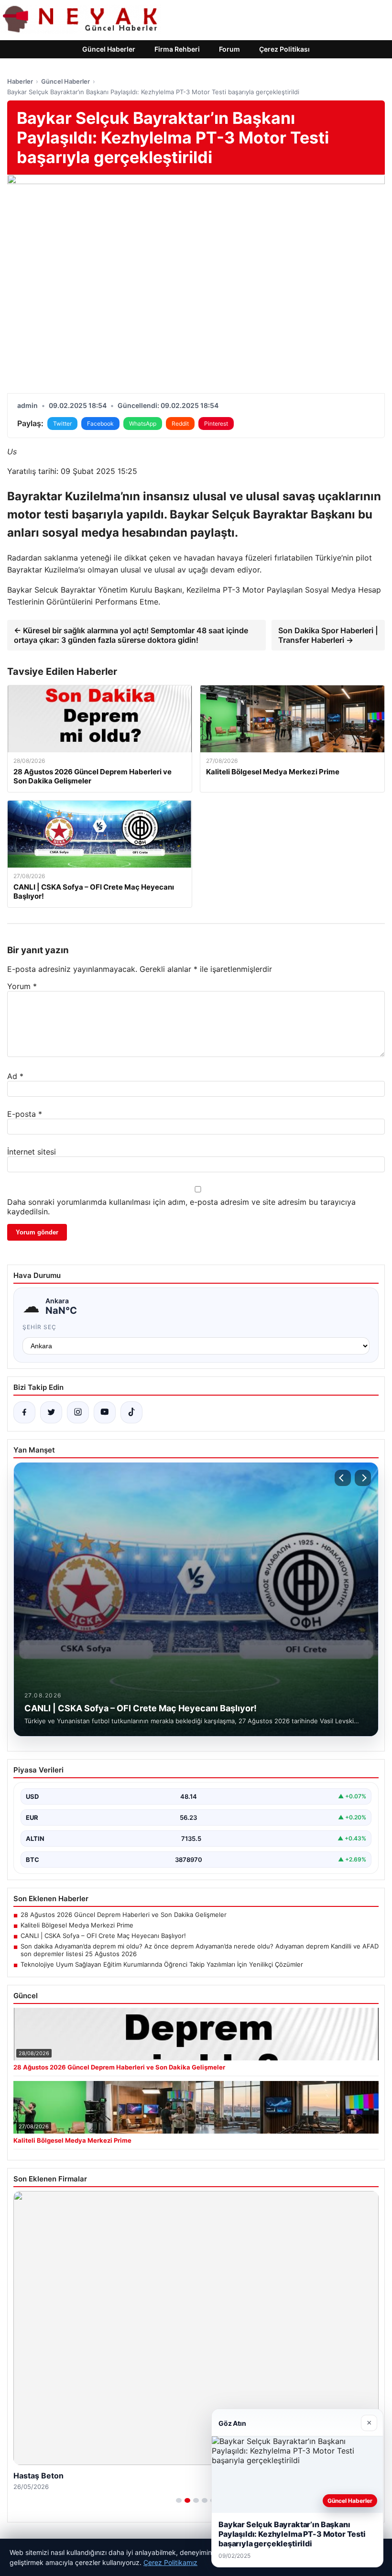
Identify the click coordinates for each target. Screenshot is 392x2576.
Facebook (100, 424)
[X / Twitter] (51, 1412)
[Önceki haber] (343, 1478)
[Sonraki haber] (363, 1478)
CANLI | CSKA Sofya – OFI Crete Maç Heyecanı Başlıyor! (103, 1936)
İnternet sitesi (32, 1152)
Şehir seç (39, 1327)
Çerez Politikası (284, 49)
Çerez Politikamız (170, 2562)
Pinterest (216, 424)
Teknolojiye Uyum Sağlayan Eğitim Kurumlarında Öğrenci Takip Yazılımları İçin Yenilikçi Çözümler (162, 1964)
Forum (229, 49)
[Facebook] (24, 1412)
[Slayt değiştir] (179, 2500)
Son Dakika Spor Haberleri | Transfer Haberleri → (328, 635)
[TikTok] (131, 1412)
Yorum (22, 986)
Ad (15, 1076)
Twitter (62, 424)
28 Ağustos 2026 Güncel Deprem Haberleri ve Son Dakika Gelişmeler (124, 1915)
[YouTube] (105, 1412)
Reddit (180, 424)
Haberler (20, 81)
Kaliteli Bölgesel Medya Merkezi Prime (77, 1925)
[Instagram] (78, 1412)
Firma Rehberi (177, 49)
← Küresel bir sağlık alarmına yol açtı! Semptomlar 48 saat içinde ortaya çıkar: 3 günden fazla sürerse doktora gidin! (131, 635)
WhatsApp (143, 424)
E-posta (25, 1114)
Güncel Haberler (109, 49)
